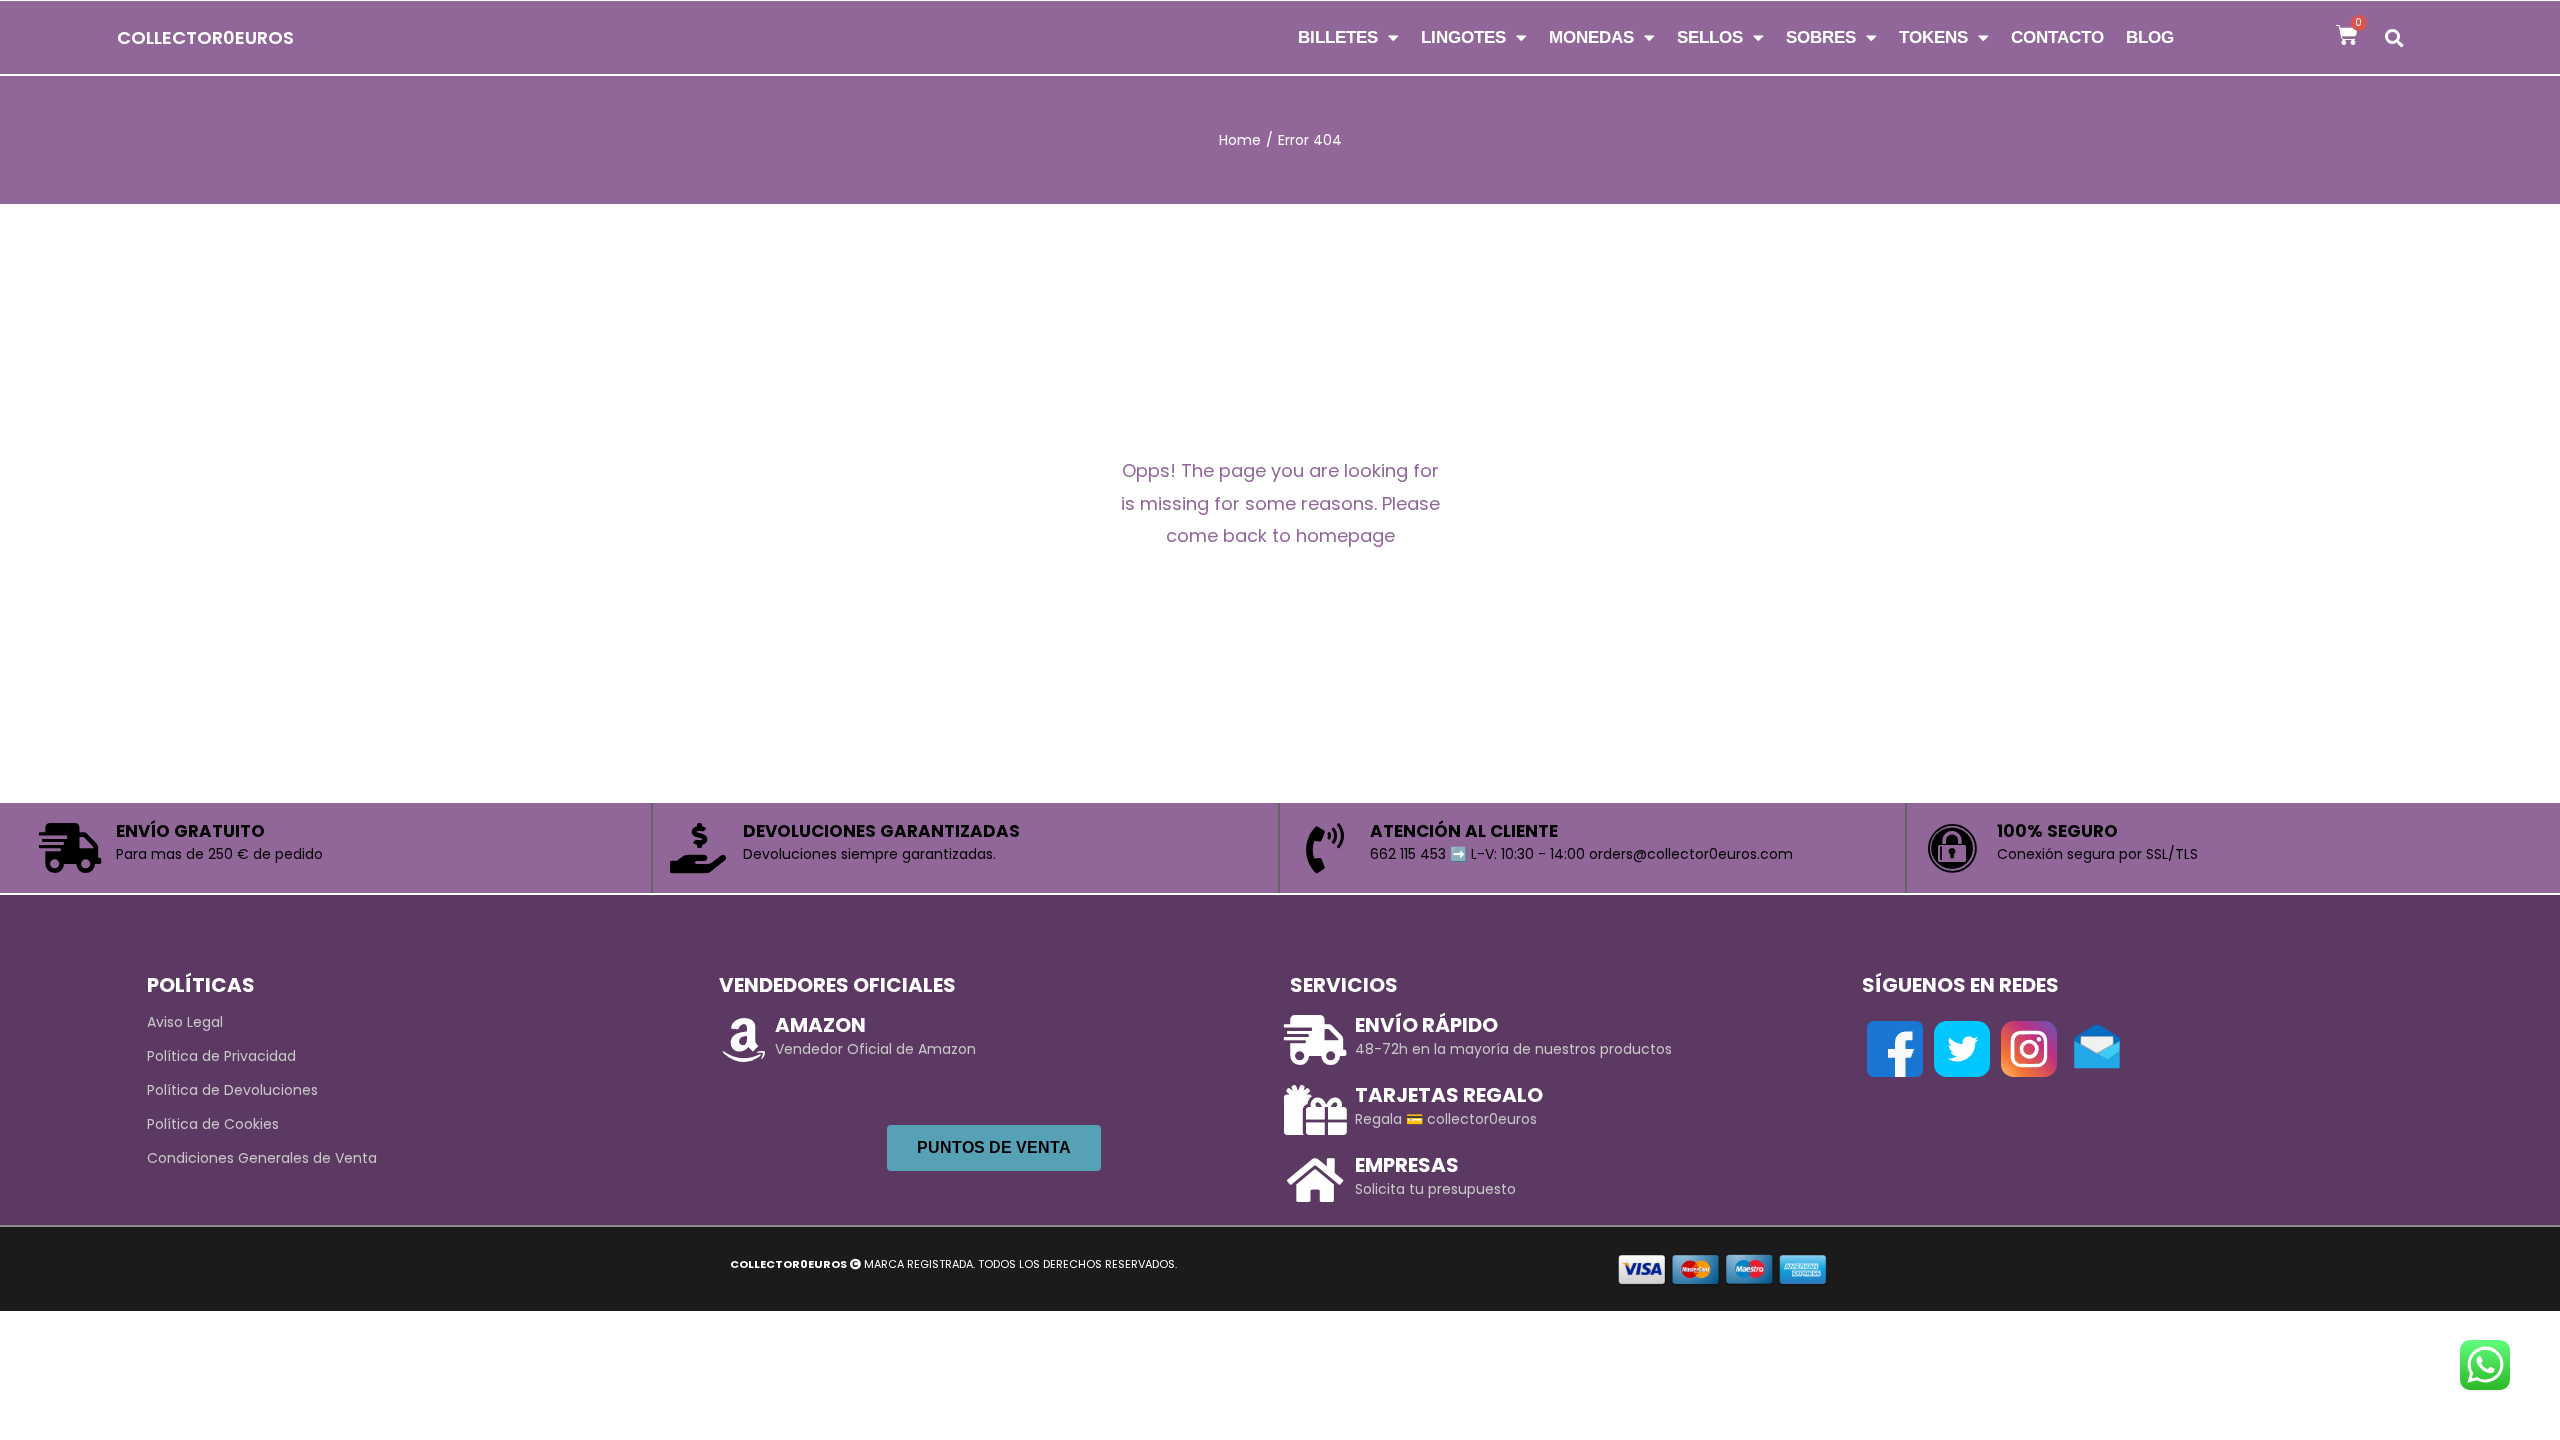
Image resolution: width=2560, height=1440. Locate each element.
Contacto (2057, 37)
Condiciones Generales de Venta (262, 1158)
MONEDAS (1591, 37)
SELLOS (1710, 37)
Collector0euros (205, 37)
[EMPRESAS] (1315, 1180)
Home (1240, 140)
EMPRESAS (1407, 1165)
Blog (2150, 37)
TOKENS (1933, 37)
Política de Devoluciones (232, 1090)
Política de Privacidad (221, 1056)
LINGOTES (1463, 37)
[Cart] (2347, 35)
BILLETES (1338, 37)
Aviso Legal (185, 1022)
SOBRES (1821, 37)
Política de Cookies (213, 1124)
